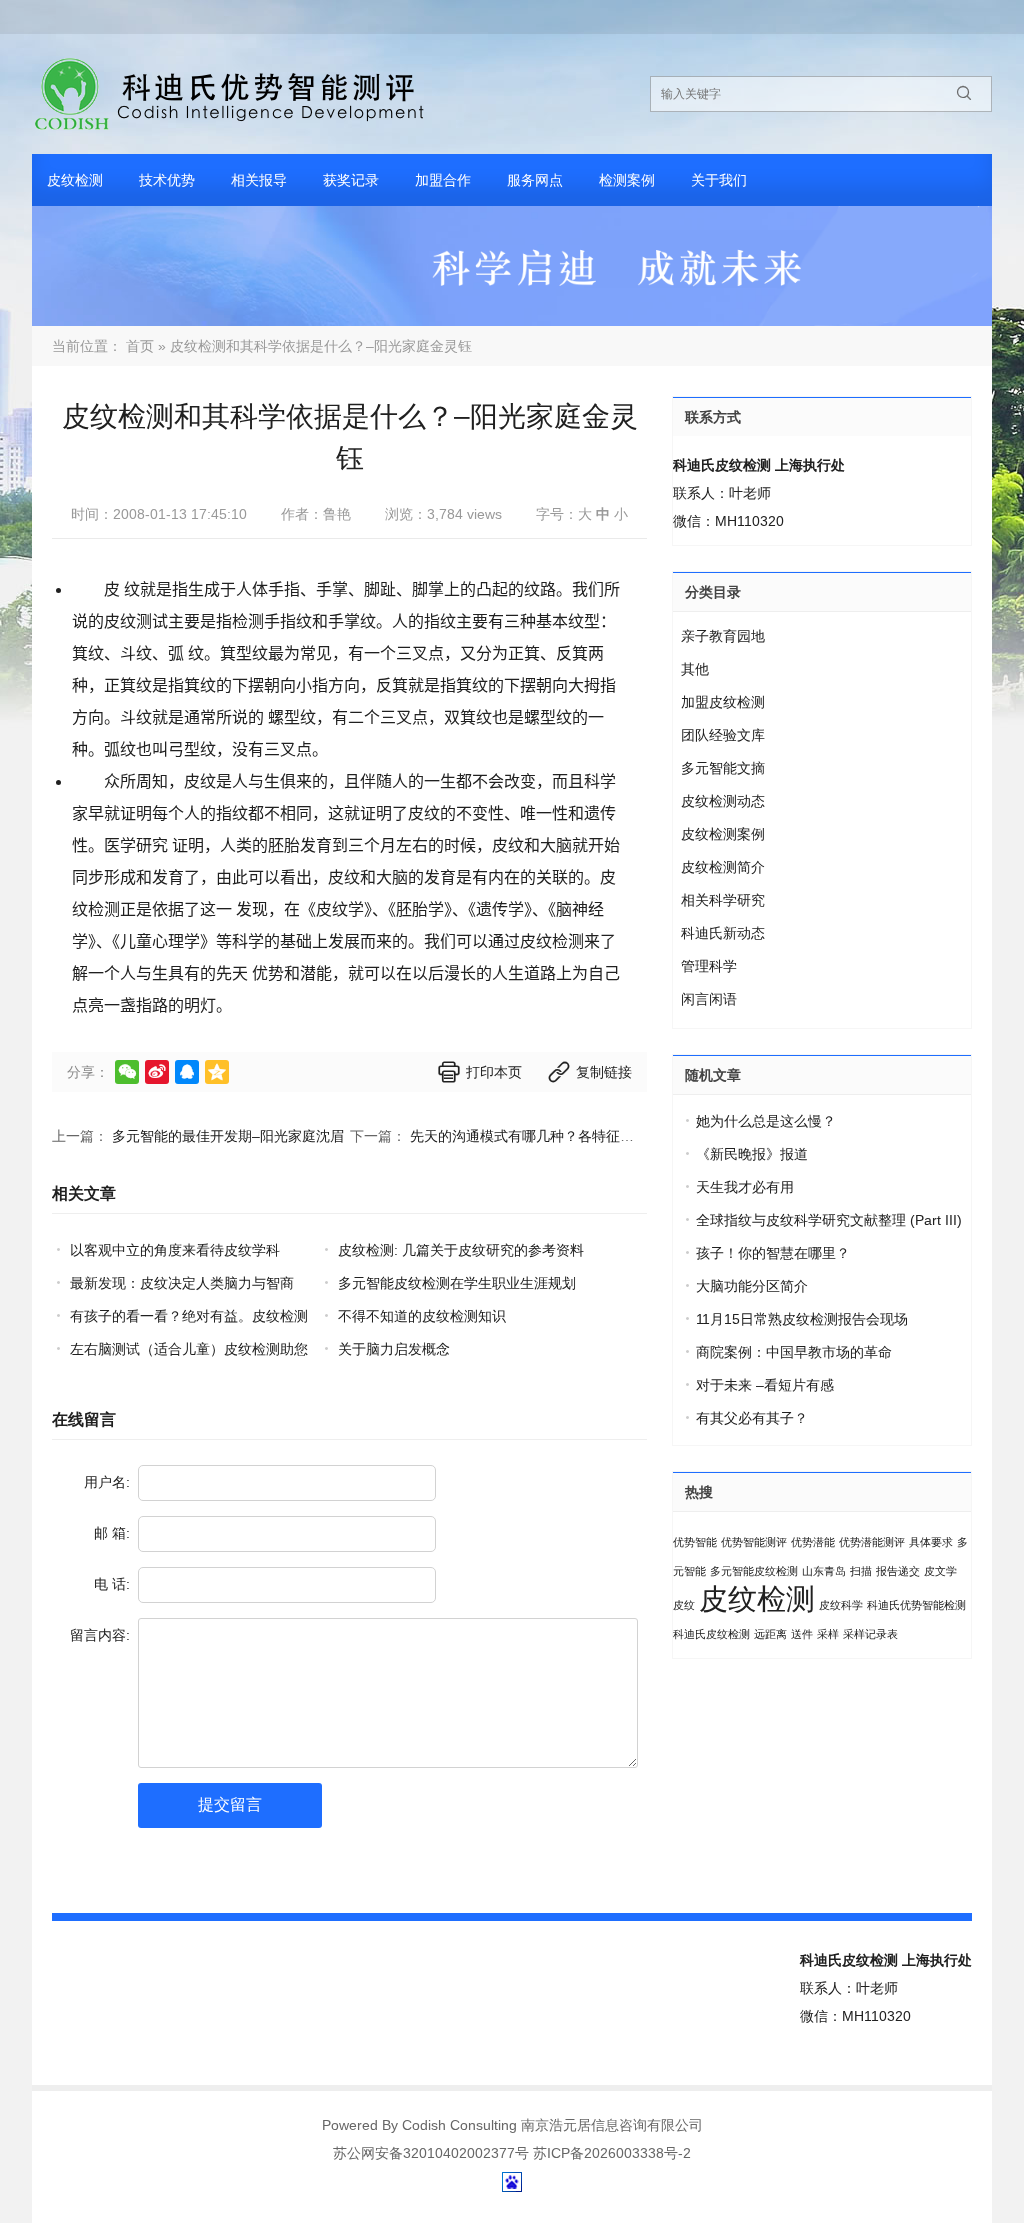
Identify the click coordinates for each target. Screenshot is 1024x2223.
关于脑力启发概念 (394, 1349)
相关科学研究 (723, 900)
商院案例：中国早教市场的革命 (794, 1352)
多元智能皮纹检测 (754, 1571)
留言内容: (100, 1635)
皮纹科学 (841, 1605)
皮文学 (940, 1571)
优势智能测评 (754, 1542)
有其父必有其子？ (752, 1418)
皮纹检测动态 (723, 801)
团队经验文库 (723, 735)
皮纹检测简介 (723, 867)
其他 (695, 669)
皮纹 (684, 1605)
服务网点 (535, 180)
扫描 (861, 1571)
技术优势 (167, 180)
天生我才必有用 (745, 1187)
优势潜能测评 (872, 1542)
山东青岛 (824, 1571)
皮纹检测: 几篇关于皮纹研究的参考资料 (461, 1250)
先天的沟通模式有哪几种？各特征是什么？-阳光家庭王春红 (594, 1136)
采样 (828, 1634)
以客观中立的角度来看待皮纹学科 (175, 1250)
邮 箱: (112, 1533)
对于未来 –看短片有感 (765, 1385)
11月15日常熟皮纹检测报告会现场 (802, 1319)
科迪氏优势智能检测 (916, 1605)
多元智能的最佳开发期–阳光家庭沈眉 (228, 1136)
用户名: (107, 1482)
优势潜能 (813, 1542)
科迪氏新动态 (723, 933)
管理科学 (709, 966)
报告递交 (898, 1571)
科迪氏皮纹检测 (711, 1634)
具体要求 (931, 1542)
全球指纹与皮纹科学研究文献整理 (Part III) (829, 1220)
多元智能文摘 (723, 768)
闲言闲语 (709, 999)
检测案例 (627, 180)
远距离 (770, 1634)
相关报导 (259, 180)
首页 (140, 346)
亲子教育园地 (723, 636)
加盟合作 (443, 180)
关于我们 (719, 180)
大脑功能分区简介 (752, 1286)
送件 (802, 1634)
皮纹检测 (75, 180)
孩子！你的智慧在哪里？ (773, 1253)
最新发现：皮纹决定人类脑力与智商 (182, 1283)
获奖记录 (351, 180)
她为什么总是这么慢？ (766, 1121)
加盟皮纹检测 (723, 702)
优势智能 (695, 1542)
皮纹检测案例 (723, 834)
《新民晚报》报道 (752, 1154)
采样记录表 (870, 1634)
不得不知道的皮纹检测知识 (422, 1316)
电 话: (112, 1584)
